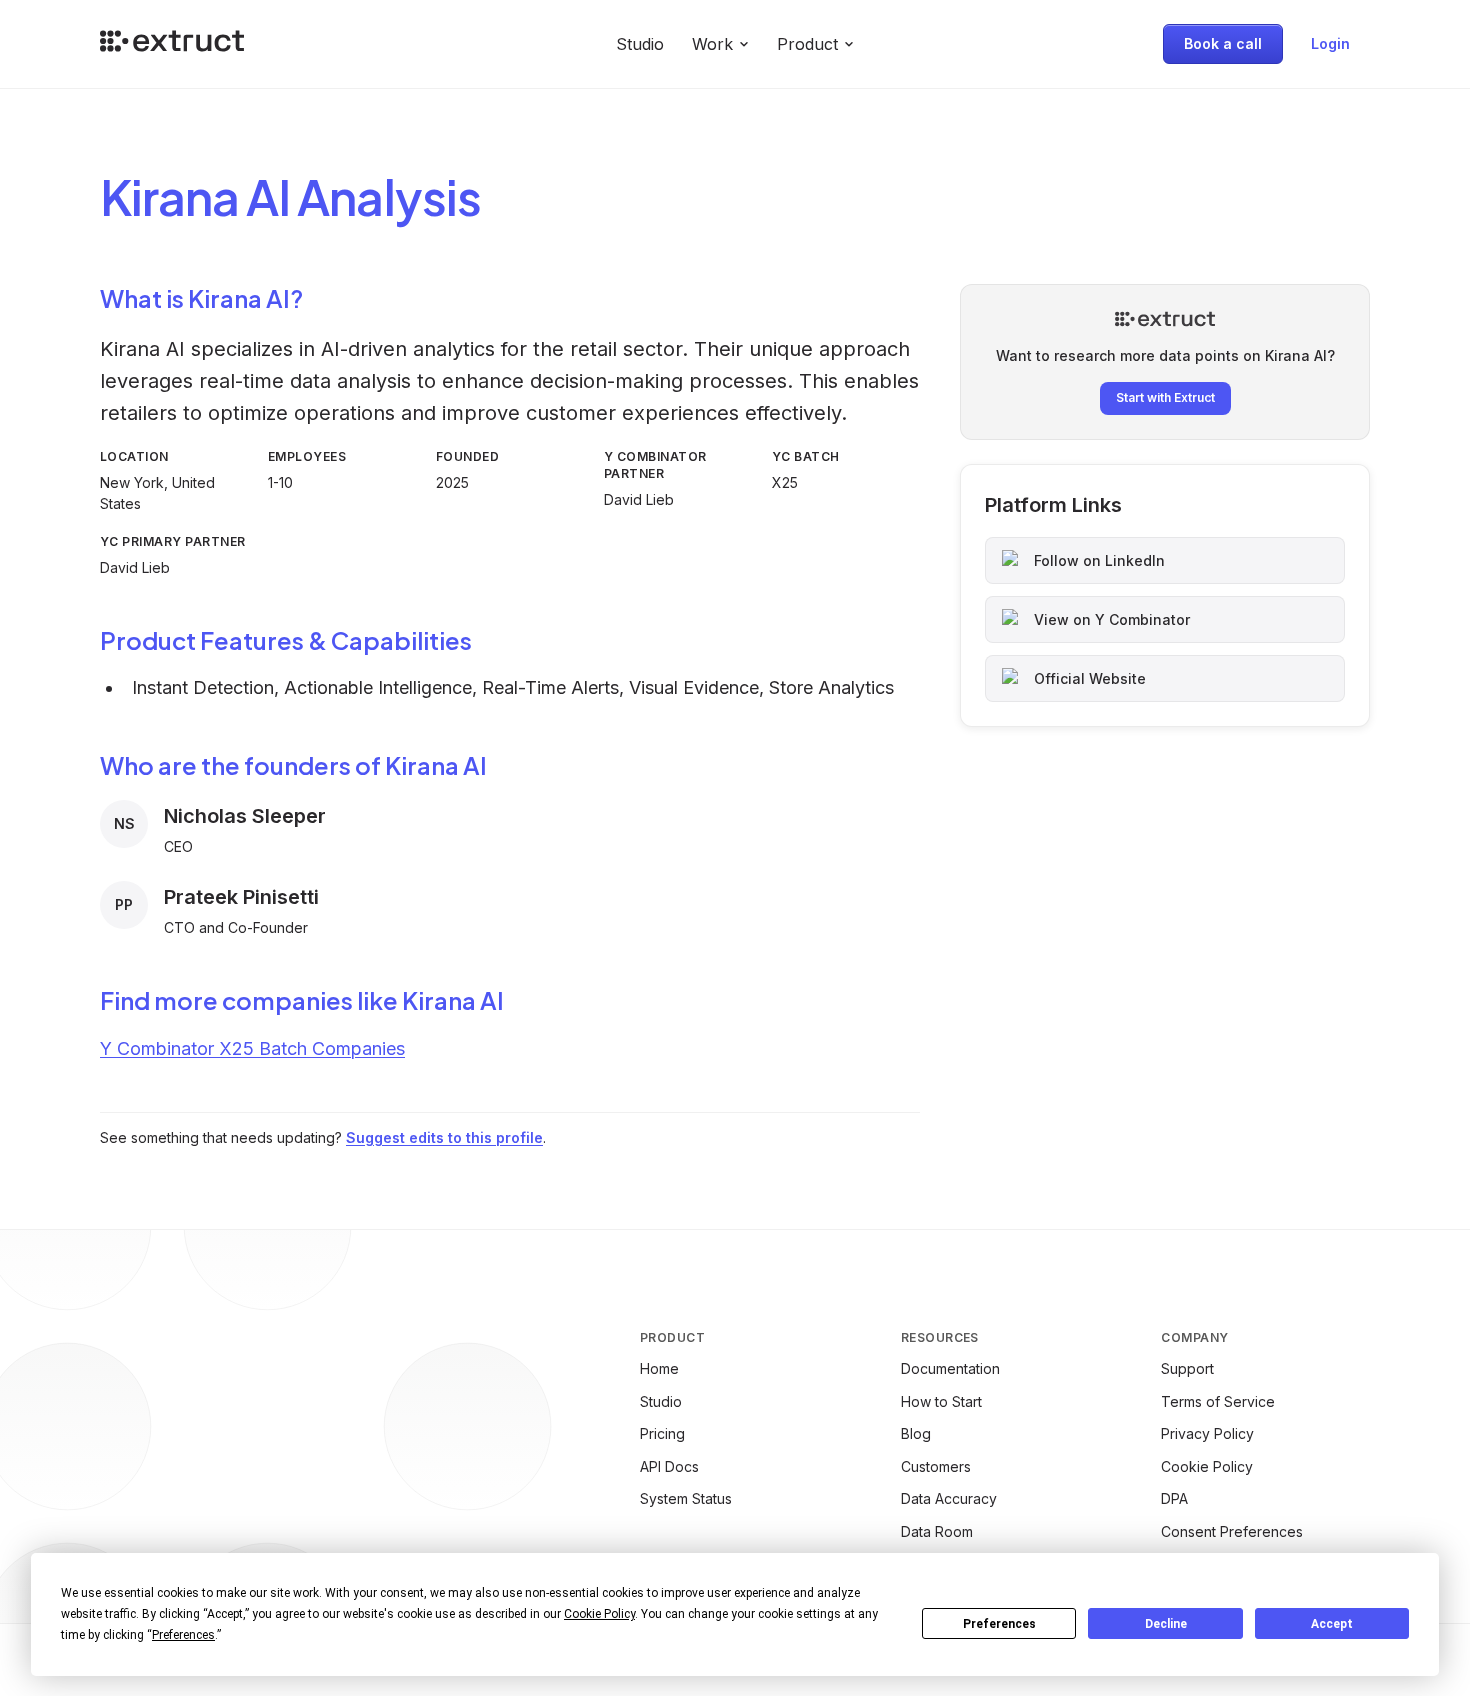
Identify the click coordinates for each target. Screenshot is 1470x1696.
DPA (1174, 1498)
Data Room (937, 1531)
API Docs (669, 1466)
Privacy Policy (1207, 1433)
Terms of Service (1218, 1401)
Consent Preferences (1232, 1531)
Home (659, 1368)
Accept (1332, 1624)
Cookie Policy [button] (599, 1614)
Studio (640, 44)
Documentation (950, 1368)
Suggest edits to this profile (444, 1137)
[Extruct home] (172, 44)
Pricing (662, 1433)
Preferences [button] (183, 1635)
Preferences (999, 1624)
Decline (1166, 1624)
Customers (936, 1466)
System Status (686, 1498)
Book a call (1223, 43)
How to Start (941, 1401)
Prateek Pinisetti (241, 897)
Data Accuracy (949, 1498)
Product (807, 44)
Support (1187, 1368)
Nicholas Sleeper (245, 816)
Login (1330, 43)
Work (712, 44)
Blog (916, 1433)
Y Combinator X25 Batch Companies (252, 1048)
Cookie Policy (1207, 1466)
